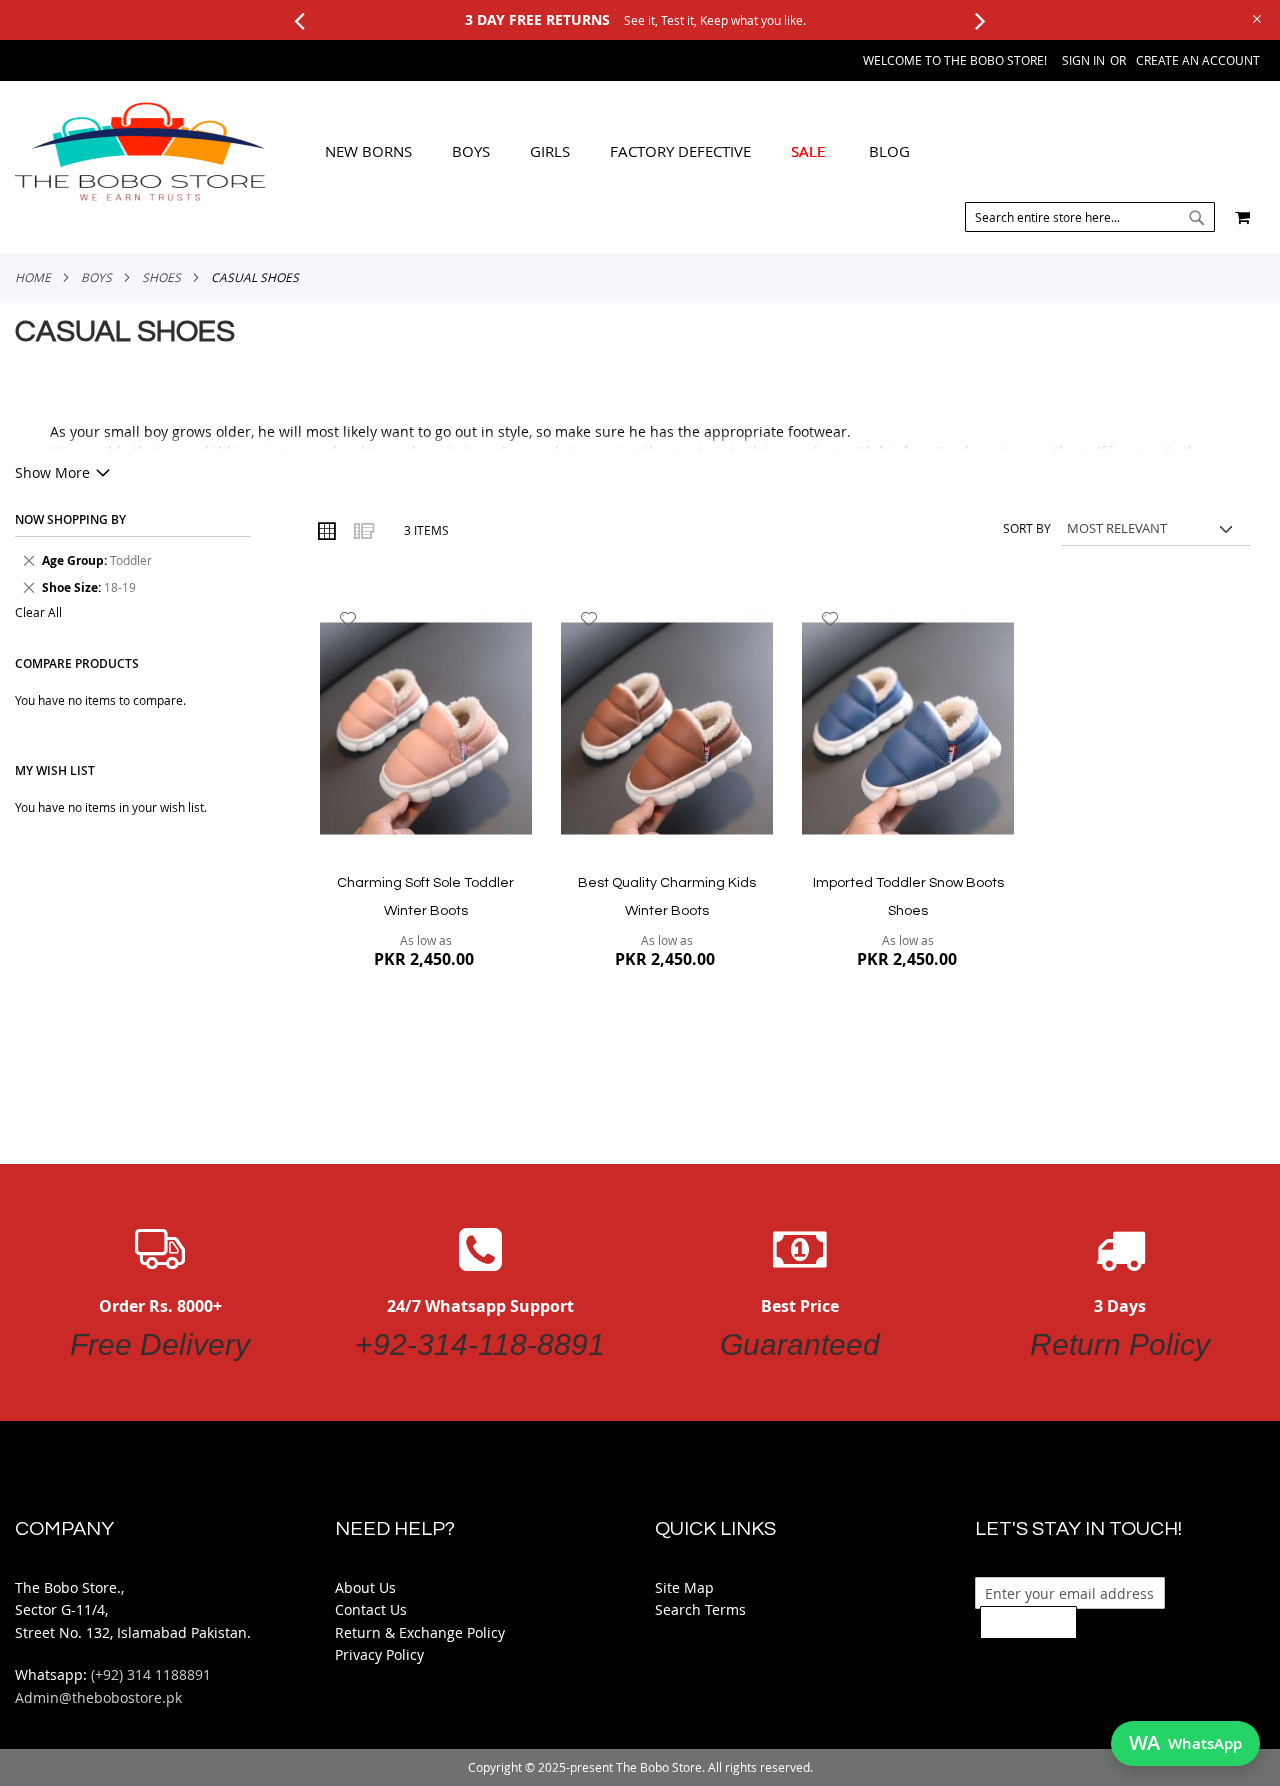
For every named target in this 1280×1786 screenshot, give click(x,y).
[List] (363, 530)
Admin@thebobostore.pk (98, 1697)
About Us (365, 1587)
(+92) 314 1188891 (151, 1674)
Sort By (1027, 528)
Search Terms (700, 1609)
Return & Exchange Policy (420, 1632)
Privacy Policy (379, 1654)
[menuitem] (368, 151)
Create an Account (1198, 60)
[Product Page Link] (425, 730)
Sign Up (1028, 1622)
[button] (348, 619)
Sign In (1083, 60)
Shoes (161, 277)
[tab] (617, 152)
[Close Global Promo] (1255, 17)
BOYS (96, 277)
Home (33, 277)
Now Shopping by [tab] (70, 519)
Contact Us (371, 1609)
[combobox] (1090, 217)
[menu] (617, 152)
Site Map (684, 1587)
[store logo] (140, 152)
